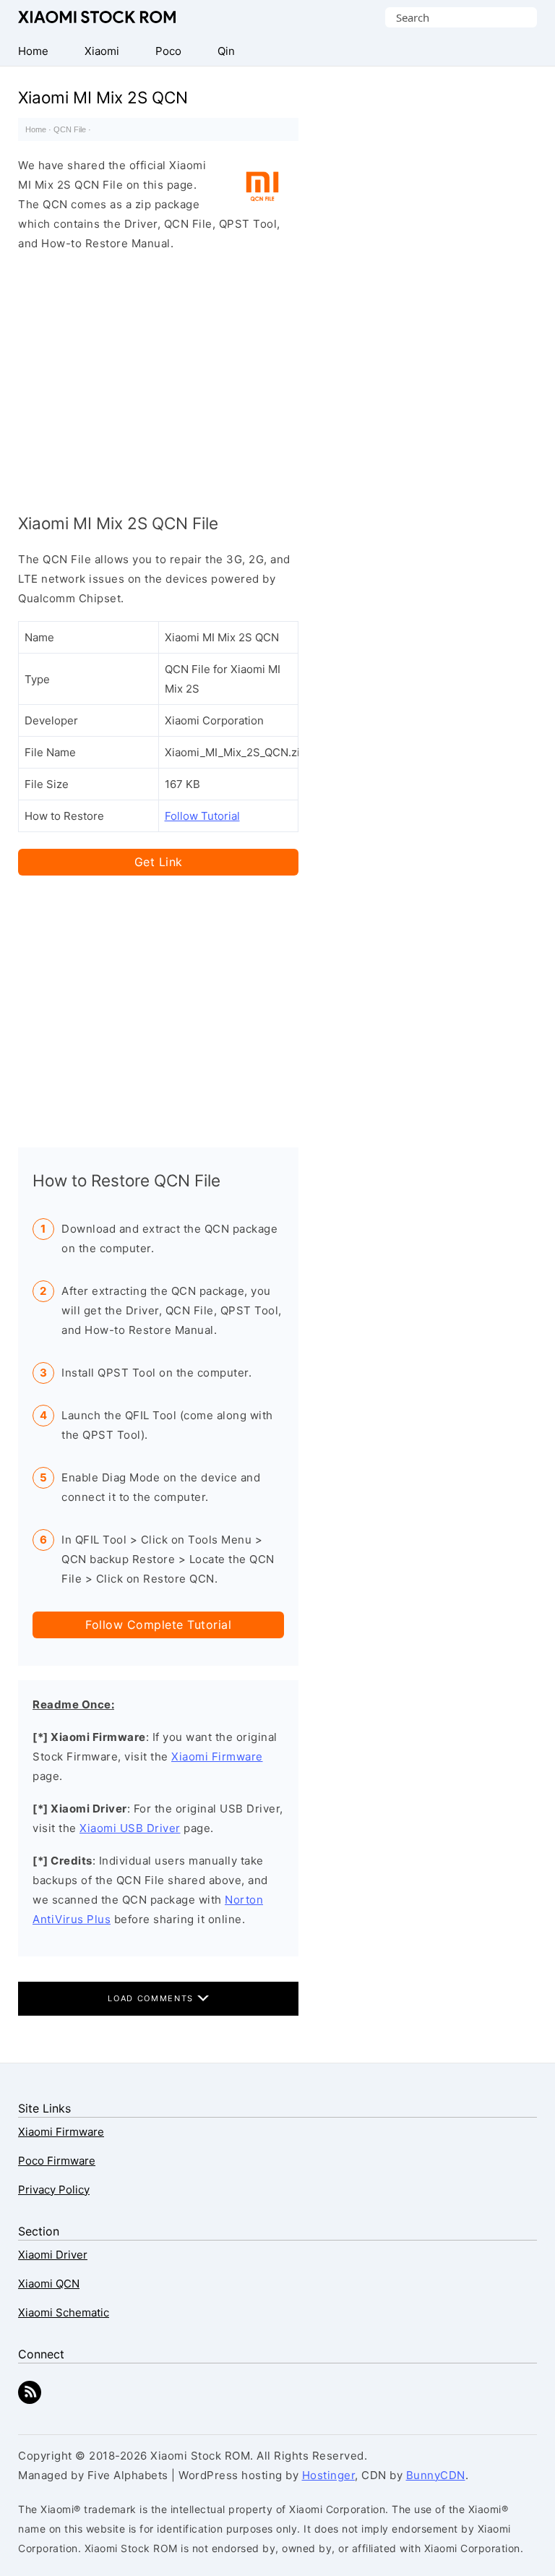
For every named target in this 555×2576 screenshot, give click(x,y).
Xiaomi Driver (53, 2255)
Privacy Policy (54, 2190)
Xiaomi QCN (49, 2284)
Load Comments (152, 1998)
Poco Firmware (57, 2161)
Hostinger (329, 2475)
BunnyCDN (436, 2475)
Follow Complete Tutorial (158, 1625)
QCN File (70, 129)
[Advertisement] (158, 378)
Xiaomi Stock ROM (97, 17)
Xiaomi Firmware (217, 1756)
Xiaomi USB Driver (130, 1828)
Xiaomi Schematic (64, 2312)
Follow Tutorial (202, 816)
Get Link (159, 862)
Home (36, 129)
